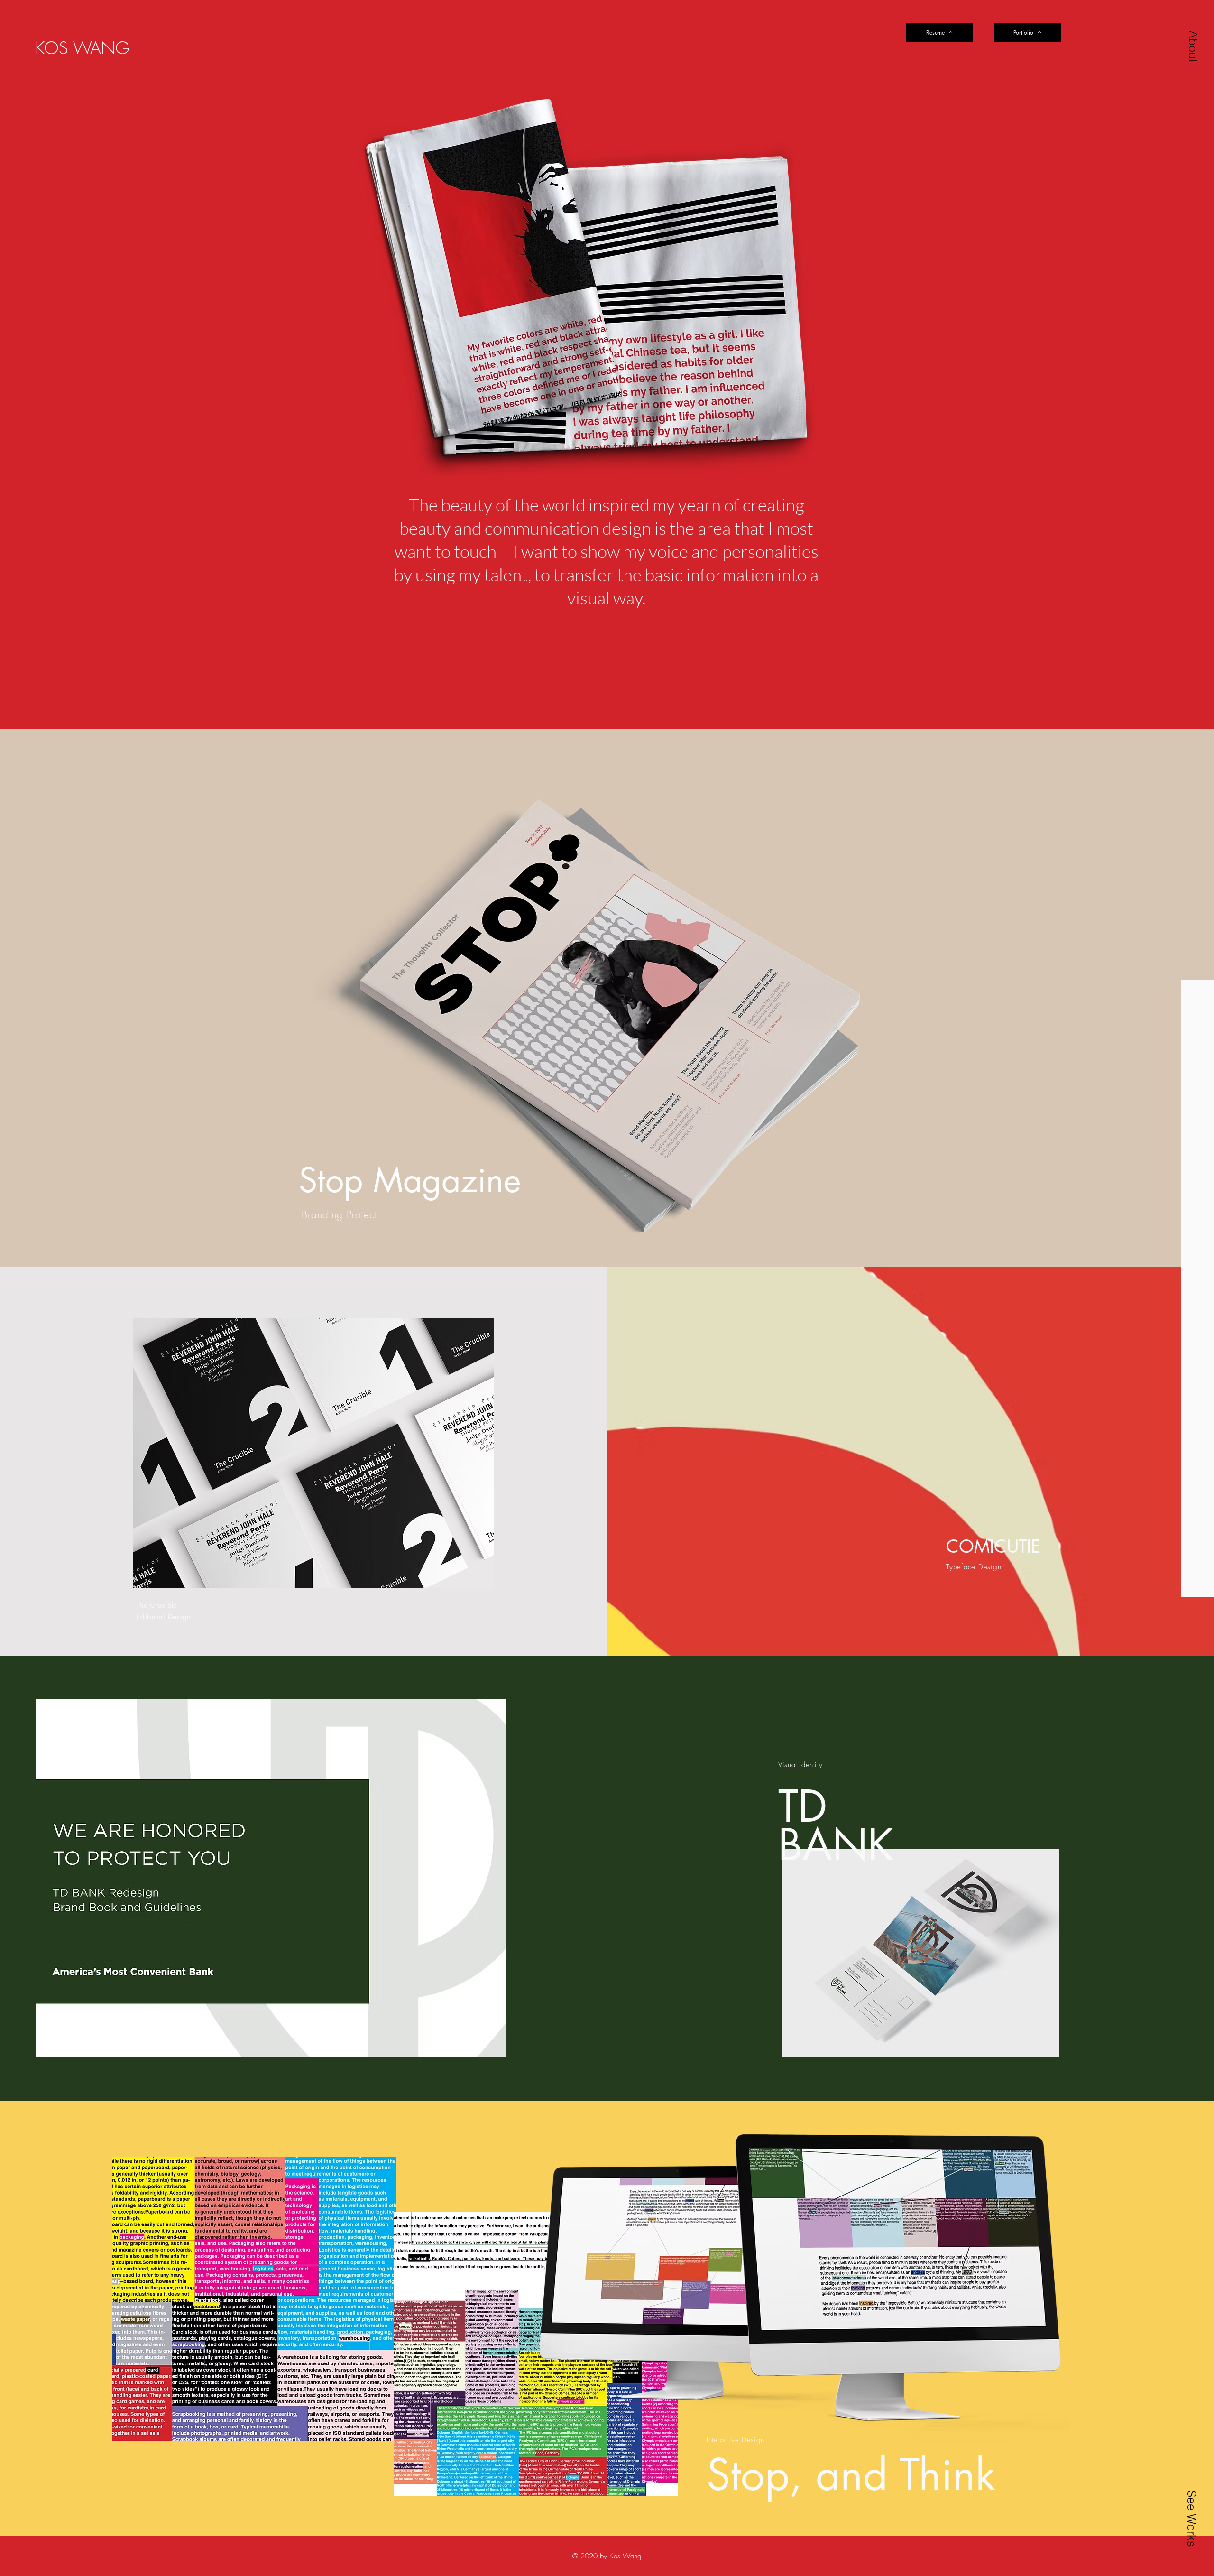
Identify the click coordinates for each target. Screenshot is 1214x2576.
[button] (1193, 46)
